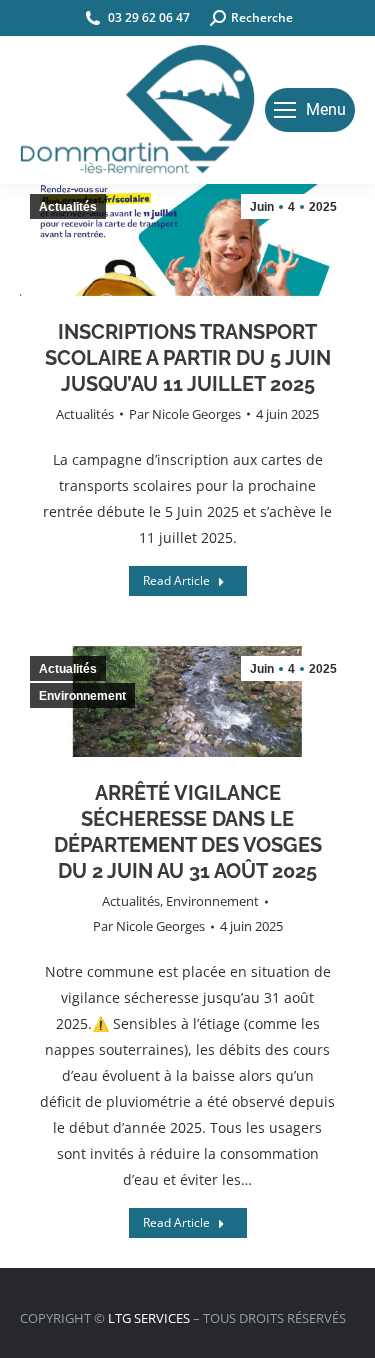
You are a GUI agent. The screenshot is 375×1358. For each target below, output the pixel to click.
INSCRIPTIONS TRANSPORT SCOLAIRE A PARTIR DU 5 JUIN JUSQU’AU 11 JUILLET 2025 (188, 358)
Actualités (85, 414)
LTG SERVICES (149, 1318)
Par (185, 414)
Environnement (212, 901)
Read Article (176, 580)
